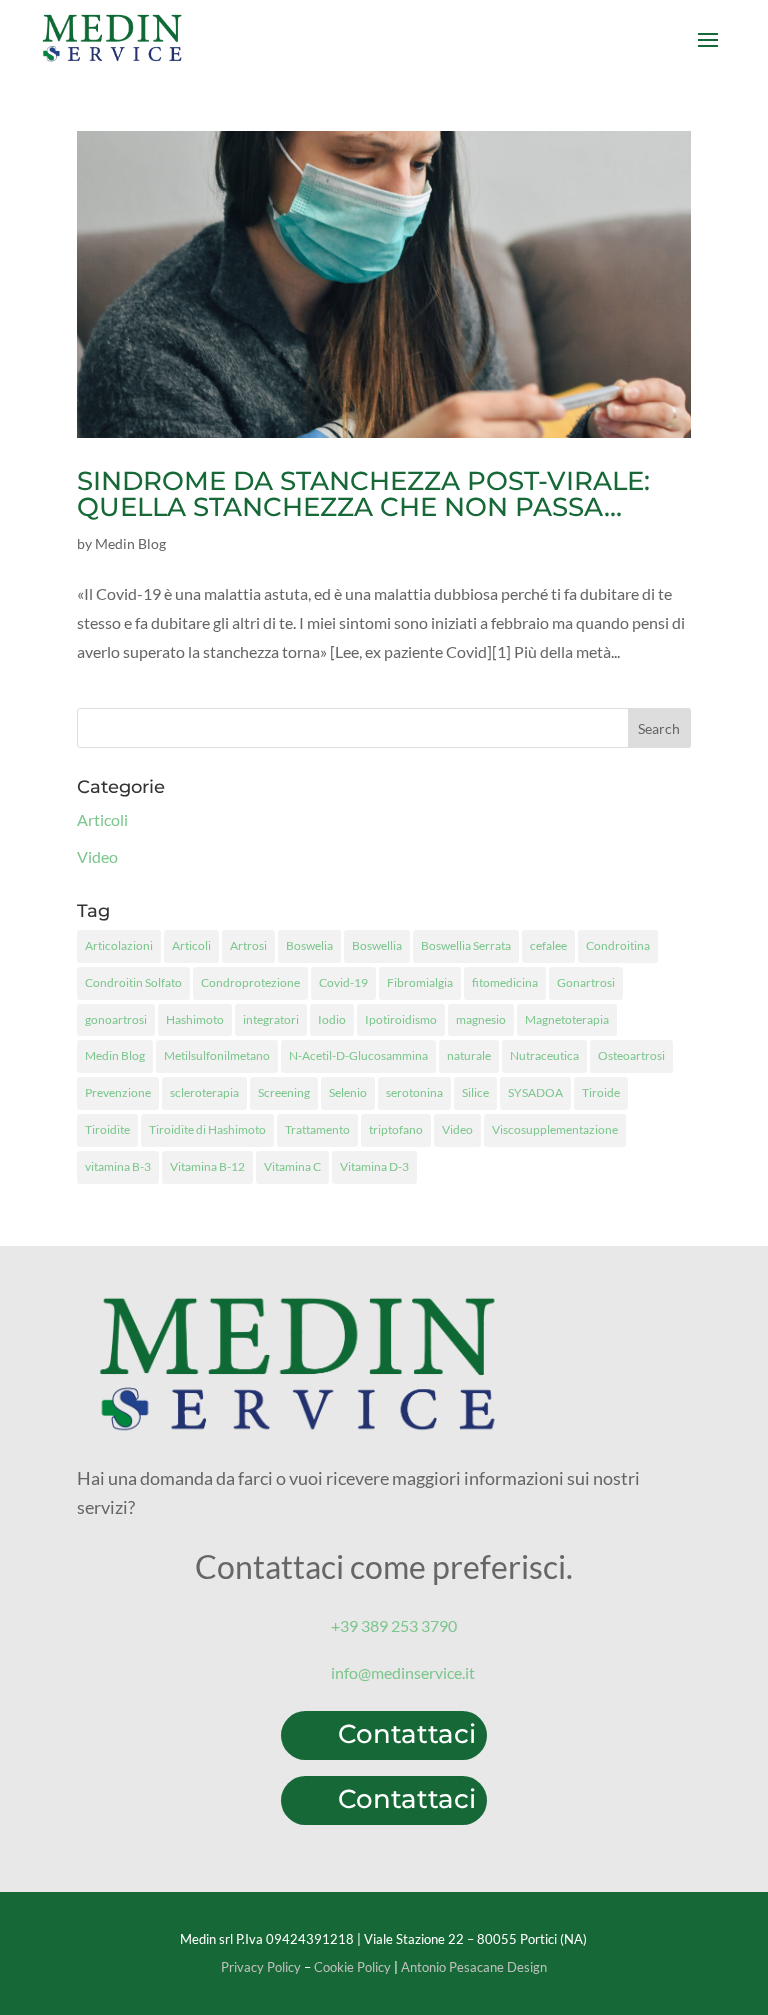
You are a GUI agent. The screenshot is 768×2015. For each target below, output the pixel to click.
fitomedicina (505, 982)
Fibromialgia (420, 982)
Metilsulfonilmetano (217, 1055)
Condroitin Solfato (133, 982)
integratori (271, 1019)
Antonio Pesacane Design (474, 1967)
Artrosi (248, 945)
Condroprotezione (250, 982)
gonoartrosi (116, 1019)
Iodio (332, 1019)
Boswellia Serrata (466, 945)
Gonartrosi (586, 982)
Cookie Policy (352, 1967)
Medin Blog (130, 543)
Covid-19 (343, 982)
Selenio (348, 1092)
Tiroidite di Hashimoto (207, 1129)
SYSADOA (535, 1092)
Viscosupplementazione (555, 1129)
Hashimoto (195, 1019)
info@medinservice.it (403, 1672)
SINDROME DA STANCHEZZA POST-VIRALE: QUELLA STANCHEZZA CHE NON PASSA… (363, 494)
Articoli (102, 819)
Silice (475, 1092)
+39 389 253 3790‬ (394, 1625)
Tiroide (601, 1092)
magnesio (481, 1019)
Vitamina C (292, 1166)
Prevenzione (118, 1092)
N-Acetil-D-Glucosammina (358, 1055)
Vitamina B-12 (207, 1166)
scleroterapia (204, 1092)
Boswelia (309, 945)
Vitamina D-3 (374, 1166)
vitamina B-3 (118, 1166)
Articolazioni (119, 945)
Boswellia (377, 945)
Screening (284, 1092)
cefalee (548, 945)
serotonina (414, 1092)
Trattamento (317, 1129)
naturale (469, 1055)
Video (97, 856)
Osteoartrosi (631, 1055)
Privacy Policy (261, 1967)
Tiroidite (107, 1129)
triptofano (396, 1129)
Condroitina (618, 945)
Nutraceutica (544, 1055)
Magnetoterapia (567, 1019)
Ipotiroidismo (401, 1019)
